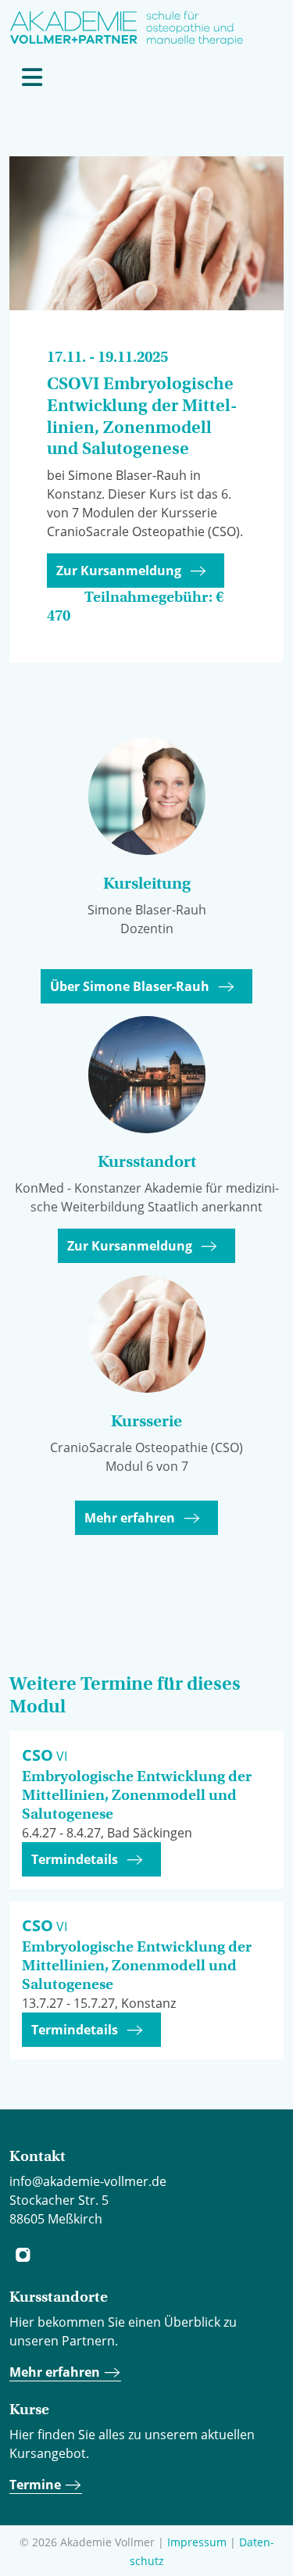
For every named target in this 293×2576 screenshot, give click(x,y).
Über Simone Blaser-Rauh (130, 986)
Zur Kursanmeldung (119, 571)
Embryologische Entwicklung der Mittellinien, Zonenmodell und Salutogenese (137, 1795)
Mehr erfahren (130, 1518)
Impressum (197, 2542)
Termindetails (75, 1859)
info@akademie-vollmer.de (88, 2181)
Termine (37, 2485)
